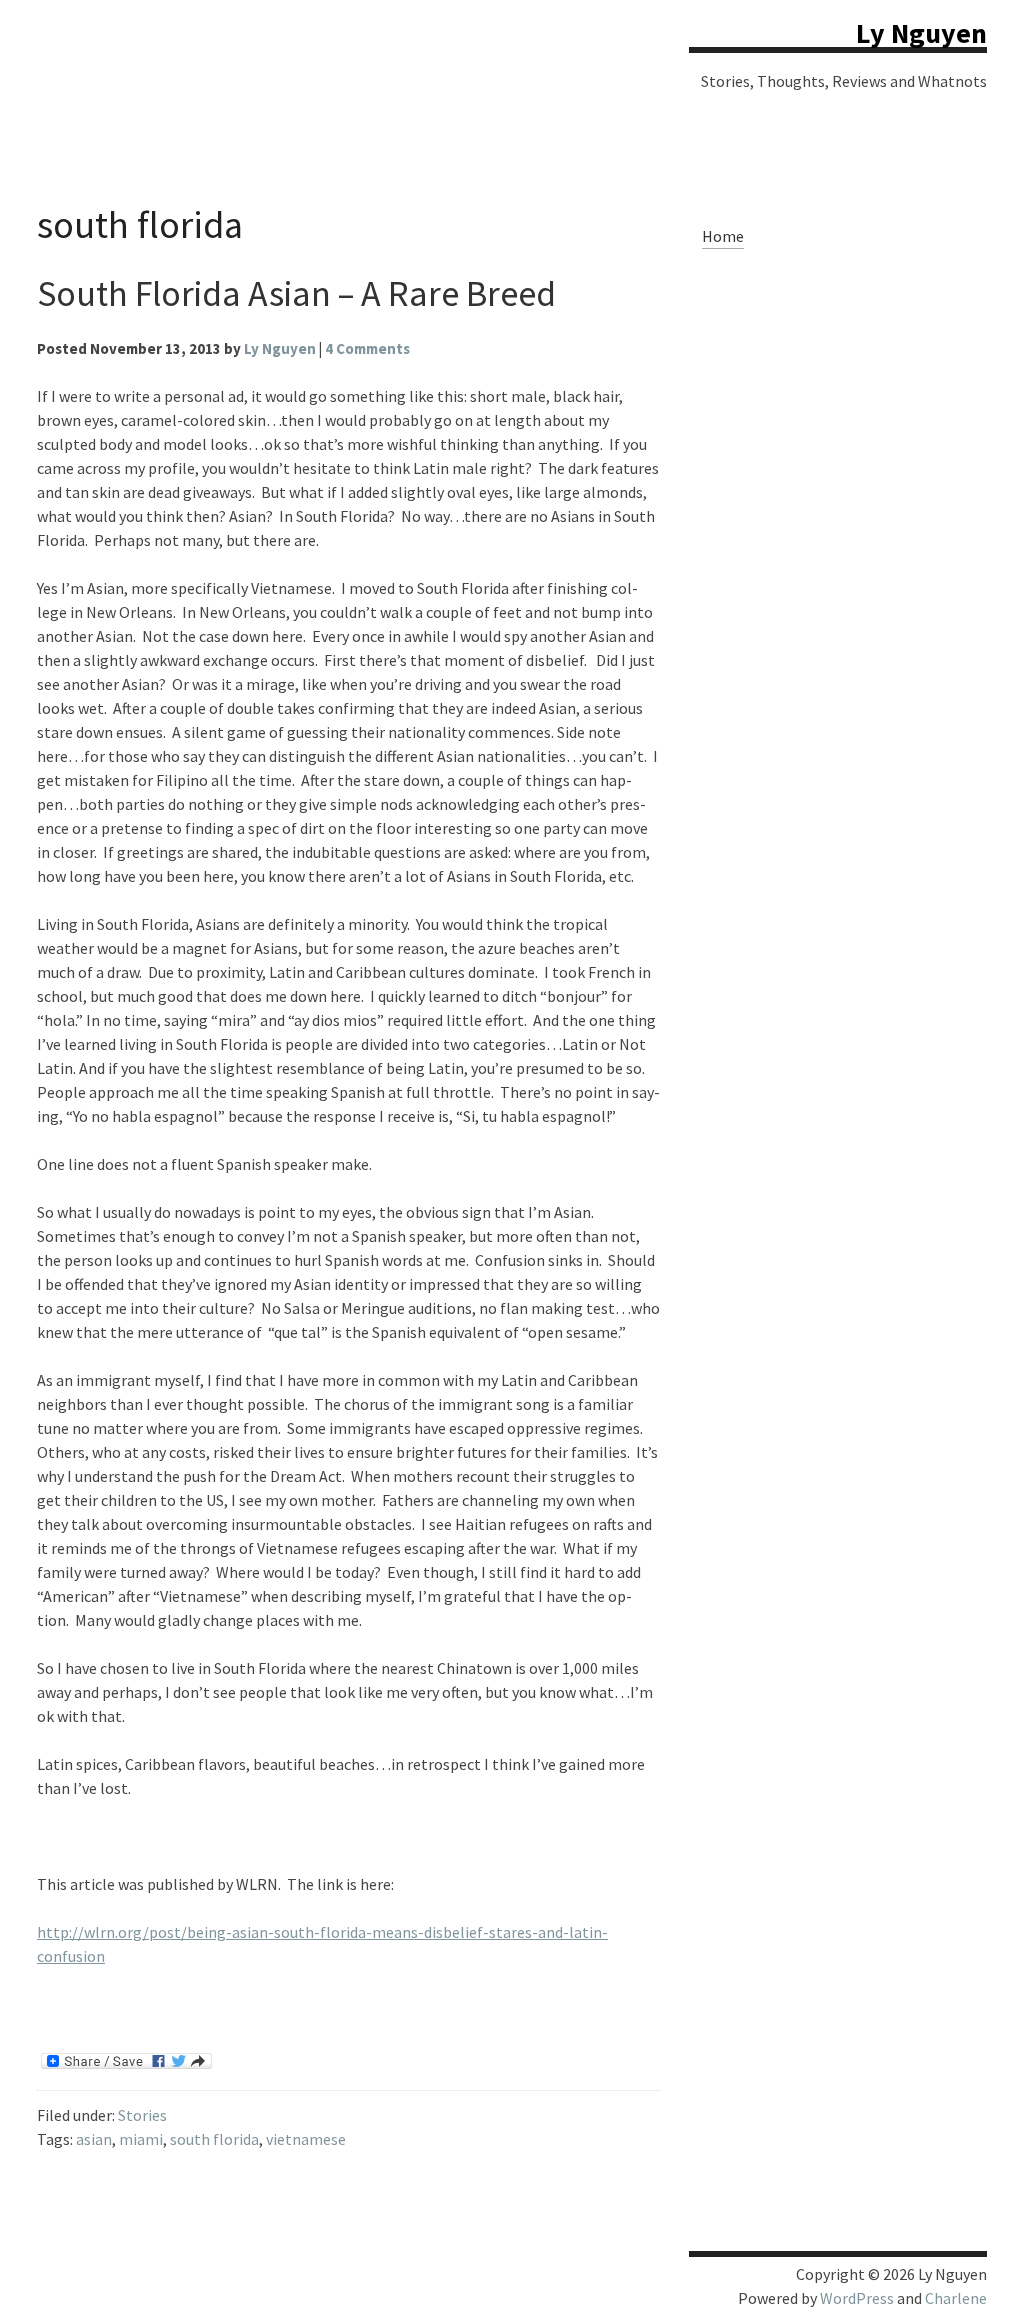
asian (94, 2139)
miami (141, 2139)
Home (723, 236)
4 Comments (367, 348)
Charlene (956, 2298)
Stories (142, 2115)
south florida (214, 2139)
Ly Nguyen (921, 33)
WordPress (857, 2298)
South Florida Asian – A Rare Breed (296, 293)
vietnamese (306, 2139)
